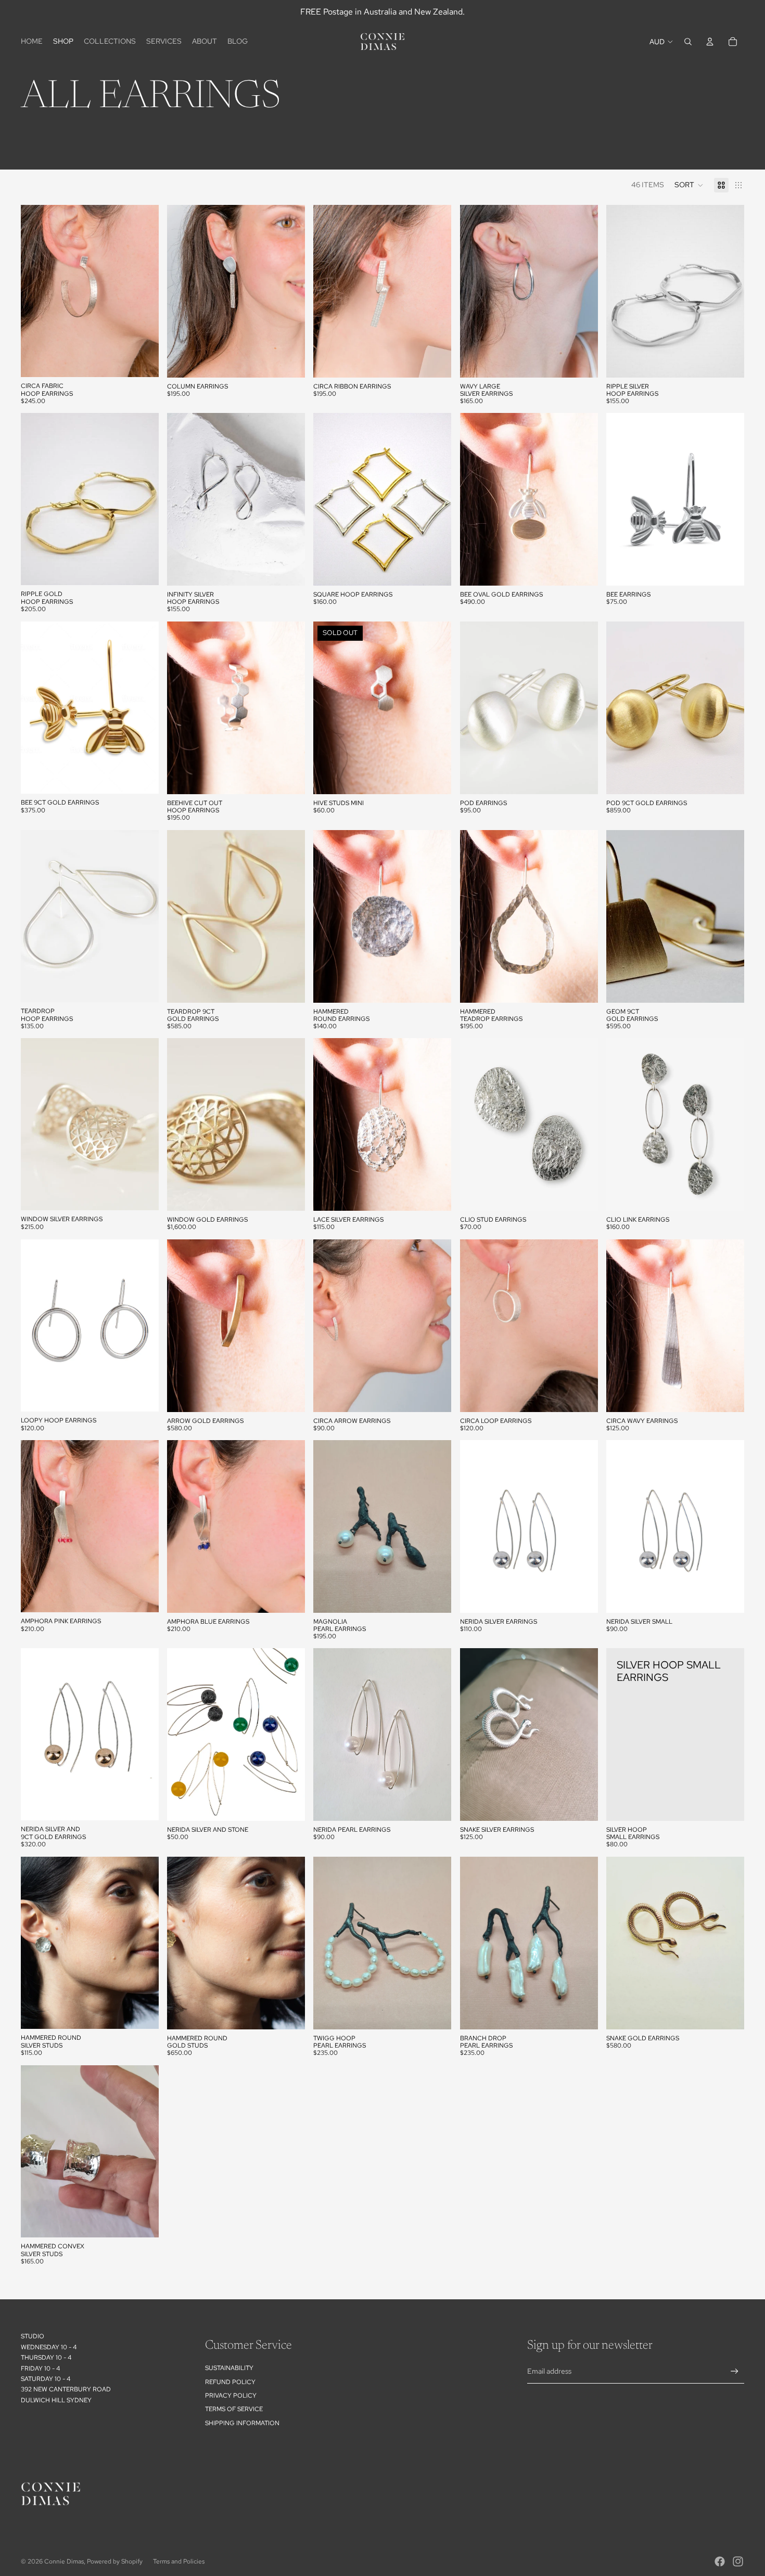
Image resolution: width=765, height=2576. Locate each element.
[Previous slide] (36, 291)
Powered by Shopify (115, 2561)
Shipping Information (242, 2423)
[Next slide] (143, 291)
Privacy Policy (231, 2396)
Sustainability (229, 2368)
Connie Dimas (64, 2561)
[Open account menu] (710, 42)
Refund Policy (230, 2382)
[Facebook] (720, 2561)
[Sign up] (735, 2371)
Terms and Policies (179, 2561)
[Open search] (688, 42)
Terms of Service (234, 2409)
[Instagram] (738, 2561)
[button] (689, 185)
